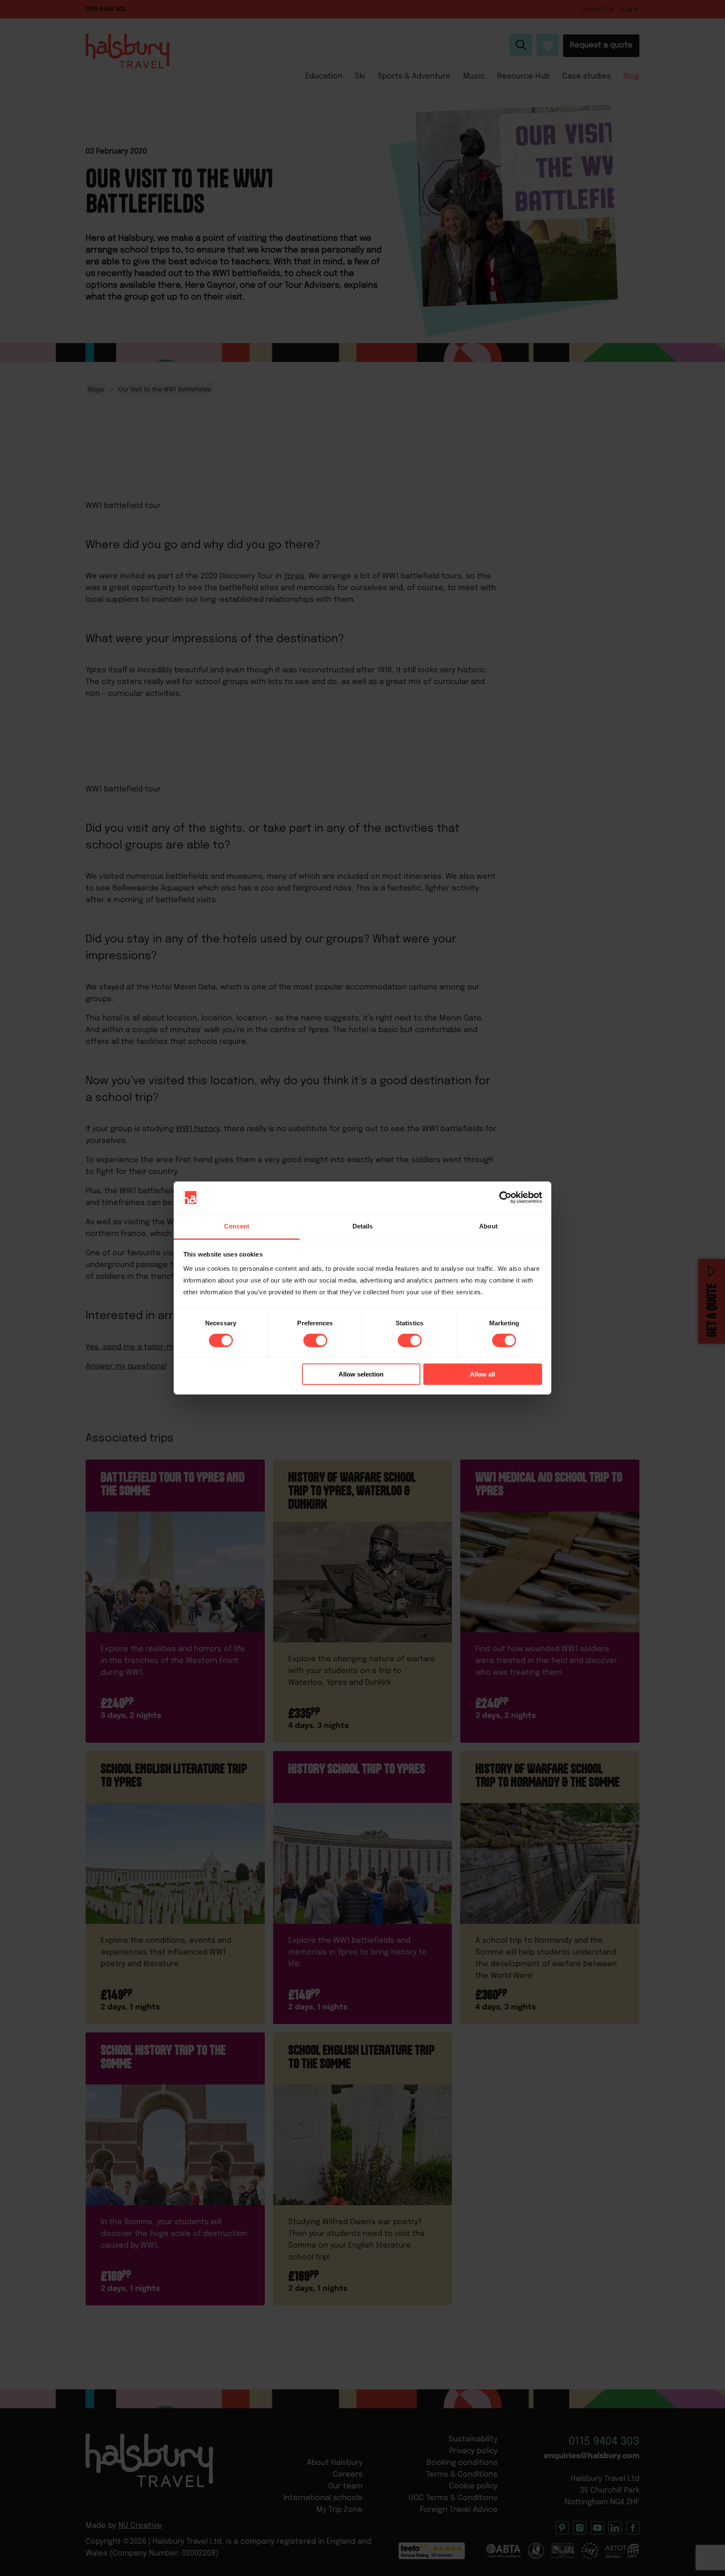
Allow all (482, 1374)
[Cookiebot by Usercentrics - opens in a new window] (505, 1197)
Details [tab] (363, 1226)
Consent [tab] (237, 1226)
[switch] (315, 1340)
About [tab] (488, 1226)
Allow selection (361, 1374)
